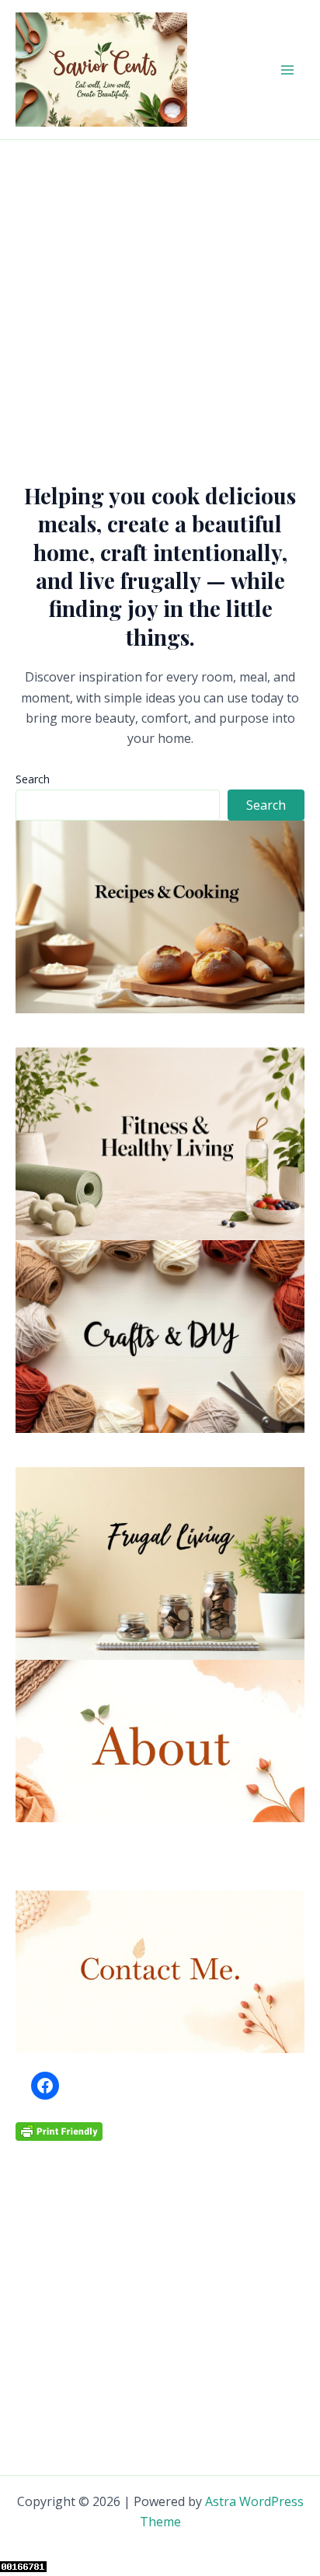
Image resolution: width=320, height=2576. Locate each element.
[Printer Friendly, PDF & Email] (59, 2130)
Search (33, 779)
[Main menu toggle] (287, 70)
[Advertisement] (160, 308)
